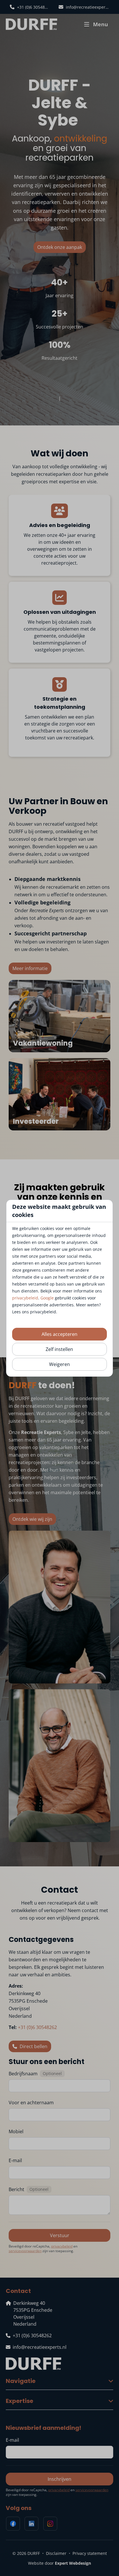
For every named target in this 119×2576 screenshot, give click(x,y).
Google (47, 1298)
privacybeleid (25, 1298)
